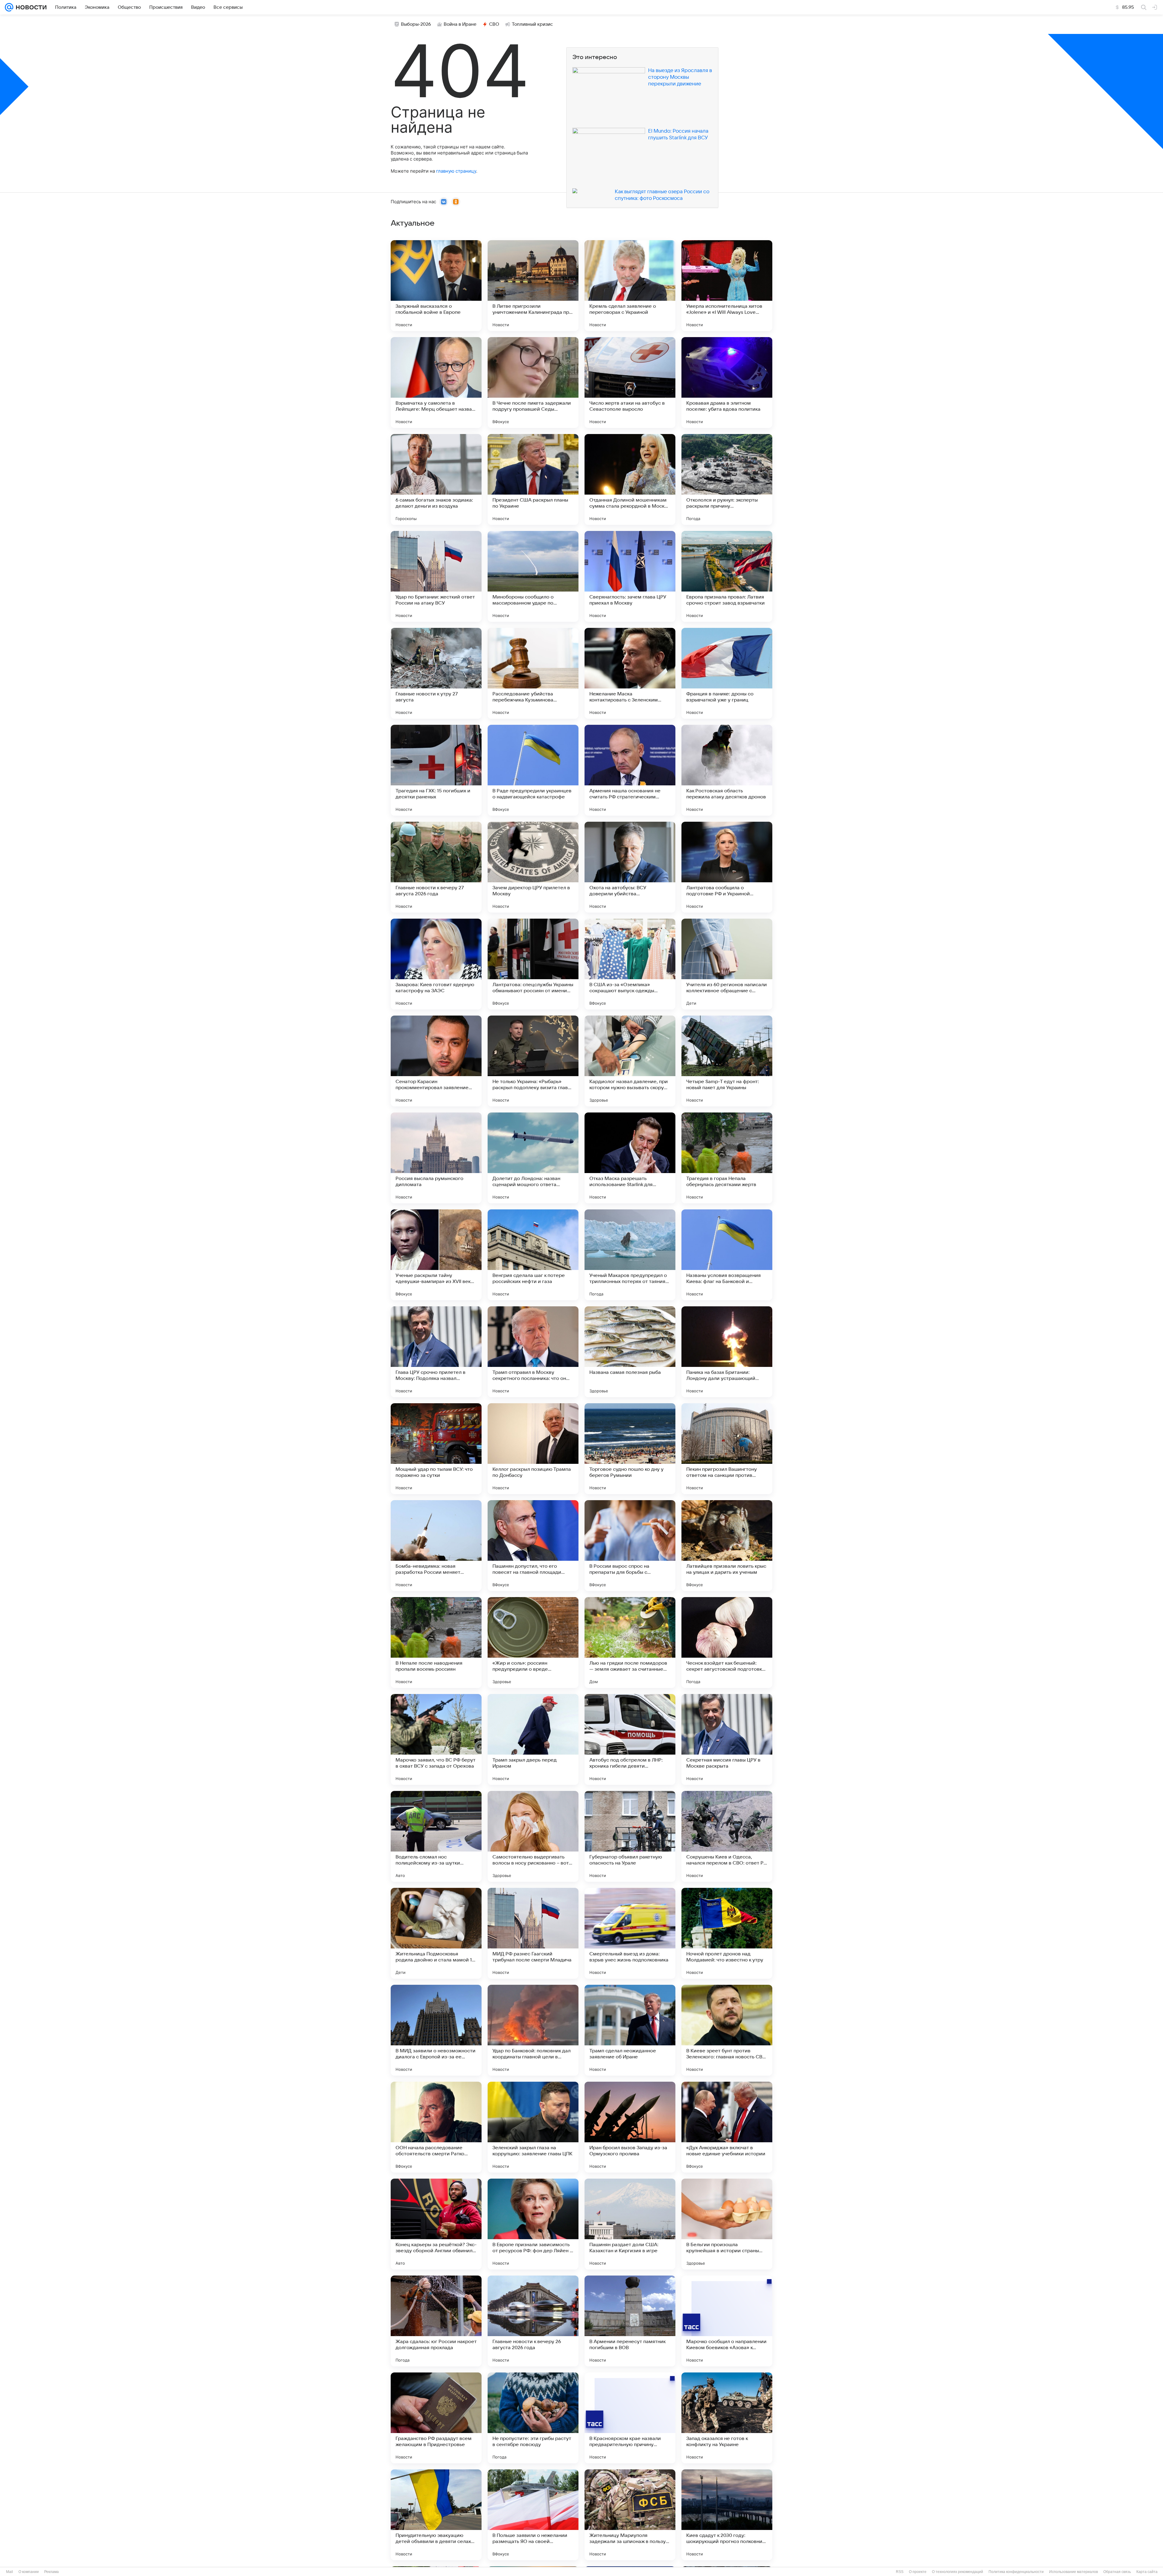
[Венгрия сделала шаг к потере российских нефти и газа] (533, 1255)
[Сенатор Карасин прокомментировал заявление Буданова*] (436, 1061)
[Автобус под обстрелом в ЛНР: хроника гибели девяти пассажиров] (630, 1739)
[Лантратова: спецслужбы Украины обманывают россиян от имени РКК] (533, 964)
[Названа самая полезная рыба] (630, 1352)
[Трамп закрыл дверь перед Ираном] (533, 1739)
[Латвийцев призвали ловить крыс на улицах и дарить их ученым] (727, 1546)
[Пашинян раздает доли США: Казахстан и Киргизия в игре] (630, 2224)
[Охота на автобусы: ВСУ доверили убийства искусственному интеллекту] (630, 867)
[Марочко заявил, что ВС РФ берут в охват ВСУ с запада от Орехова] (436, 1739)
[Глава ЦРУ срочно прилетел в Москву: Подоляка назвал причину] (436, 1352)
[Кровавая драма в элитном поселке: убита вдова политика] (727, 383)
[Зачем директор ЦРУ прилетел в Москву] (533, 867)
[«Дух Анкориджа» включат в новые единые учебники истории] (727, 2127)
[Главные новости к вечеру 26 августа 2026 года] (533, 2321)
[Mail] (9, 7)
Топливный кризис (532, 24)
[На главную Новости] (30, 7)
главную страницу (456, 171)
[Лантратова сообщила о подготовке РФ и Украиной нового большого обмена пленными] (727, 867)
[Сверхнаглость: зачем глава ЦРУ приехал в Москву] (630, 576)
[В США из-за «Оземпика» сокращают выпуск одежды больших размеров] (630, 964)
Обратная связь (1117, 2572)
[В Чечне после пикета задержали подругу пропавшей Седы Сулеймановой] (533, 383)
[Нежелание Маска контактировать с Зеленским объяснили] (630, 673)
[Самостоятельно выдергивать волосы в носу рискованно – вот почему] (533, 1836)
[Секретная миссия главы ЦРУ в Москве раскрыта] (727, 1739)
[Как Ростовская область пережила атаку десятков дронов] (727, 770)
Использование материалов (1074, 2572)
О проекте (918, 2572)
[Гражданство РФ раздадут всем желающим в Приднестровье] (436, 2418)
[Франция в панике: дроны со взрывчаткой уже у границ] (727, 673)
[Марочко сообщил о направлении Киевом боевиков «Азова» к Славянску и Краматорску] (727, 2321)
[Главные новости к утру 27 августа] (436, 673)
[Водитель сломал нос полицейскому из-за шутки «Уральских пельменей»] (436, 1836)
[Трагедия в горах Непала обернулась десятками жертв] (727, 1158)
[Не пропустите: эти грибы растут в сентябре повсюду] (533, 2418)
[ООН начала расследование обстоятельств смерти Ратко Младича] (436, 2127)
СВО (494, 24)
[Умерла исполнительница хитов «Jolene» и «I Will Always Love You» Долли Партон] (727, 286)
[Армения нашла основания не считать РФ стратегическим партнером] (630, 770)
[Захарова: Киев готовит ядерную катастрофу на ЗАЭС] (436, 964)
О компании (29, 2572)
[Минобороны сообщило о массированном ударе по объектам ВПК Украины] (533, 576)
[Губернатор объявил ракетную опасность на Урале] (630, 1836)
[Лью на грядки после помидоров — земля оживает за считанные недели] (630, 1643)
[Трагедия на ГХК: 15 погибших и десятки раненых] (436, 770)
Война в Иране (460, 24)
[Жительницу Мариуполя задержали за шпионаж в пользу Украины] (630, 2515)
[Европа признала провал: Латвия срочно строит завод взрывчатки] (727, 576)
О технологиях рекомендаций (958, 2572)
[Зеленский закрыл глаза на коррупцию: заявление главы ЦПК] (533, 2127)
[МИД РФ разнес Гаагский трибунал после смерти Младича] (533, 1933)
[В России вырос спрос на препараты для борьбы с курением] (630, 1546)
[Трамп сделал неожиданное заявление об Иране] (630, 2030)
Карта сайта (1147, 2572)
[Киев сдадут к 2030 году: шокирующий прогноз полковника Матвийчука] (727, 2515)
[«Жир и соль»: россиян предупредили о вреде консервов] (533, 1643)
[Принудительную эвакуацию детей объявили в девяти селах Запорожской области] (436, 2515)
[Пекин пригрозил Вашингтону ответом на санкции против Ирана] (727, 1449)
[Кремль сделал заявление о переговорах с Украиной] (630, 286)
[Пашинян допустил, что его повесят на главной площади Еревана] (533, 1546)
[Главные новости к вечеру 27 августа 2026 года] (436, 867)
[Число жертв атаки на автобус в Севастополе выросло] (630, 383)
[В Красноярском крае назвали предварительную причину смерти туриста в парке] (630, 2418)
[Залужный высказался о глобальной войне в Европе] (436, 286)
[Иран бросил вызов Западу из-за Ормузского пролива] (630, 2127)
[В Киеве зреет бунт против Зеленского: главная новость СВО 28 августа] (727, 2030)
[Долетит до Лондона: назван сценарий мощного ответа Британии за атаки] (533, 1158)
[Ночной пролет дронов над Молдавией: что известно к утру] (727, 1933)
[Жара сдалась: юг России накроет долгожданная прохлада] (436, 2321)
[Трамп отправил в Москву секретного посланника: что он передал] (533, 1352)
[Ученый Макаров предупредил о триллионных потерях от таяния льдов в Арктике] (630, 1255)
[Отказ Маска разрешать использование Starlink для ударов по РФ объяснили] (630, 1158)
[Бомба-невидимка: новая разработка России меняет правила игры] (436, 1546)
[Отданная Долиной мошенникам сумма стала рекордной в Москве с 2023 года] (630, 479)
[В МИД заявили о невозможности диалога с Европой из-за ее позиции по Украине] (436, 2030)
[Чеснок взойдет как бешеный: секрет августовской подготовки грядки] (727, 1643)
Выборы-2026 (416, 24)
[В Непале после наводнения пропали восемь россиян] (436, 1643)
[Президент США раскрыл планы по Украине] (533, 479)
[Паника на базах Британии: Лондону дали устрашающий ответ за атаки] (727, 1352)
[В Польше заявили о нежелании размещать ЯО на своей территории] (533, 2515)
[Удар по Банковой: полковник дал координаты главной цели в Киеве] (533, 2030)
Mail (10, 2572)
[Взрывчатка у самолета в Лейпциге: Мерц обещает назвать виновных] (436, 383)
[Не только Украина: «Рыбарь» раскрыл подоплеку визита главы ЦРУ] (533, 1061)
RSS (900, 2572)
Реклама (51, 2572)
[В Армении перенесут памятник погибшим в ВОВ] (630, 2321)
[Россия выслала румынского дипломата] (436, 1158)
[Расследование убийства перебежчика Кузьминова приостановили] (533, 673)
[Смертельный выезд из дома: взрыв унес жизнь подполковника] (630, 1933)
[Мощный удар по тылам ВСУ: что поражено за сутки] (436, 1449)
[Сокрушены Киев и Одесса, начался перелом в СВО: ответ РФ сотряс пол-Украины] (727, 1836)
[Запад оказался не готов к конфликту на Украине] (727, 2418)
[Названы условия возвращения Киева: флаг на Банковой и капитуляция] (727, 1255)
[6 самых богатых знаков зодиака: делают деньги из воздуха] (436, 479)
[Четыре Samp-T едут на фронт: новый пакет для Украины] (727, 1061)
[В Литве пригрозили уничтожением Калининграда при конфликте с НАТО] (533, 286)
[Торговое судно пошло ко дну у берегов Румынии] (630, 1449)
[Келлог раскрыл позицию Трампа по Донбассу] (533, 1449)
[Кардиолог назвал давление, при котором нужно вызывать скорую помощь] (630, 1061)
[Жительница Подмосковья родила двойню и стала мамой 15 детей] (436, 1933)
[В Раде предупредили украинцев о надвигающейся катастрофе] (533, 770)
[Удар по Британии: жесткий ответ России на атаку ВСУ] (436, 576)
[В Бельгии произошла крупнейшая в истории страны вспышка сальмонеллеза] (727, 2224)
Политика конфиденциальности (1016, 2572)
